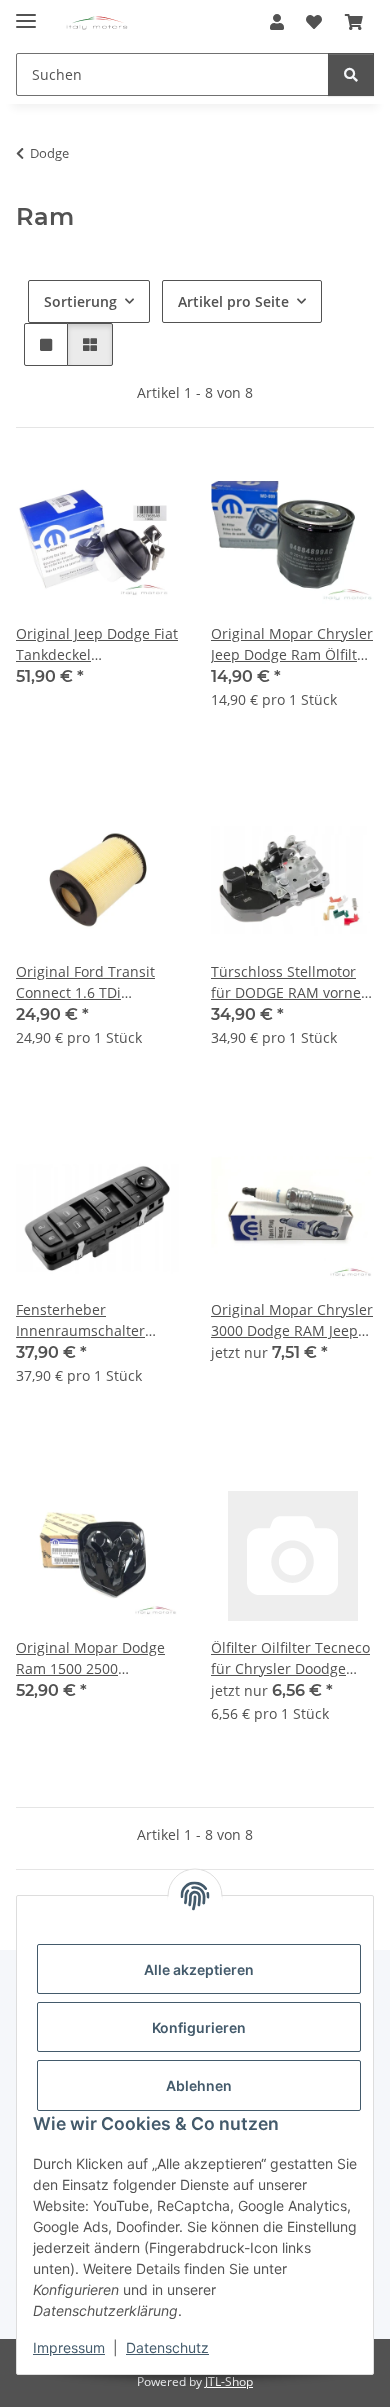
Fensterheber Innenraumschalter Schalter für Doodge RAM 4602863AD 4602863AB (83, 1320)
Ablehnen (199, 2085)
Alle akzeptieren (199, 1969)
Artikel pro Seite (233, 301)
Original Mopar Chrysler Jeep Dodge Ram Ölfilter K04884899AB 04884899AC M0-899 (292, 644)
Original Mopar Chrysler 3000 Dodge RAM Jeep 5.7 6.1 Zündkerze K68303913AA (292, 1320)
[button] (277, 22)
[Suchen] (351, 74)
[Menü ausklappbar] (26, 12)
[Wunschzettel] (314, 22)
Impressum (69, 2347)
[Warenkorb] (354, 22)
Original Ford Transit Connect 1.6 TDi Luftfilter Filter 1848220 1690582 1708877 (93, 982)
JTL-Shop (229, 2381)
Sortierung (80, 301)
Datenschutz (167, 2347)
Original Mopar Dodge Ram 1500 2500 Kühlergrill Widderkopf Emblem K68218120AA (92, 1658)
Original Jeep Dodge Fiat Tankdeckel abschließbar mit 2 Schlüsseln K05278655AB (97, 644)
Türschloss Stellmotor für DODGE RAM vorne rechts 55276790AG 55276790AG (286, 982)
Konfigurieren (199, 2027)
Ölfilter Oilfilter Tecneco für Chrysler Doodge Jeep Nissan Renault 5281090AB (290, 1658)
